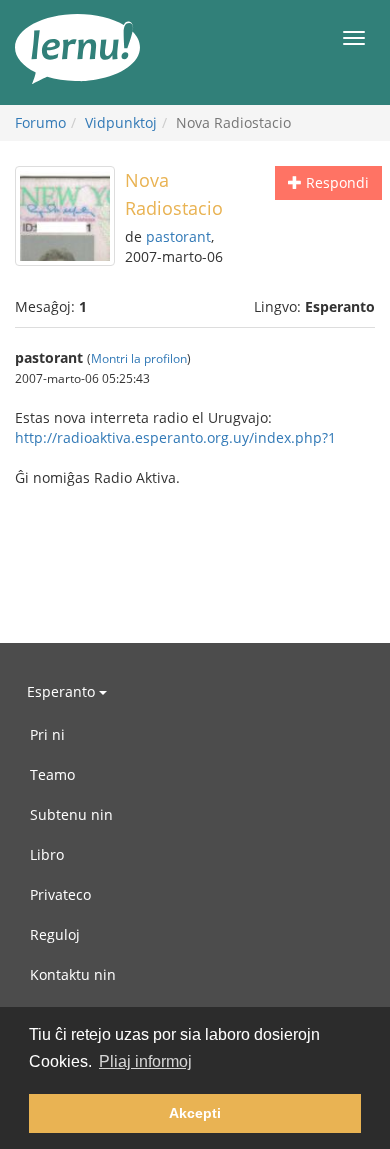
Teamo (52, 774)
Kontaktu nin (73, 974)
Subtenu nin (71, 814)
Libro (47, 854)
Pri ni (47, 734)
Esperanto (63, 691)
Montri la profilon (139, 358)
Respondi (335, 182)
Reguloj (55, 934)
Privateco (60, 894)
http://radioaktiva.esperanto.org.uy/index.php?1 (175, 437)
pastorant (178, 236)
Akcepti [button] (195, 1113)
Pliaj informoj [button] (145, 1061)
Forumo (40, 122)
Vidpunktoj (121, 122)
